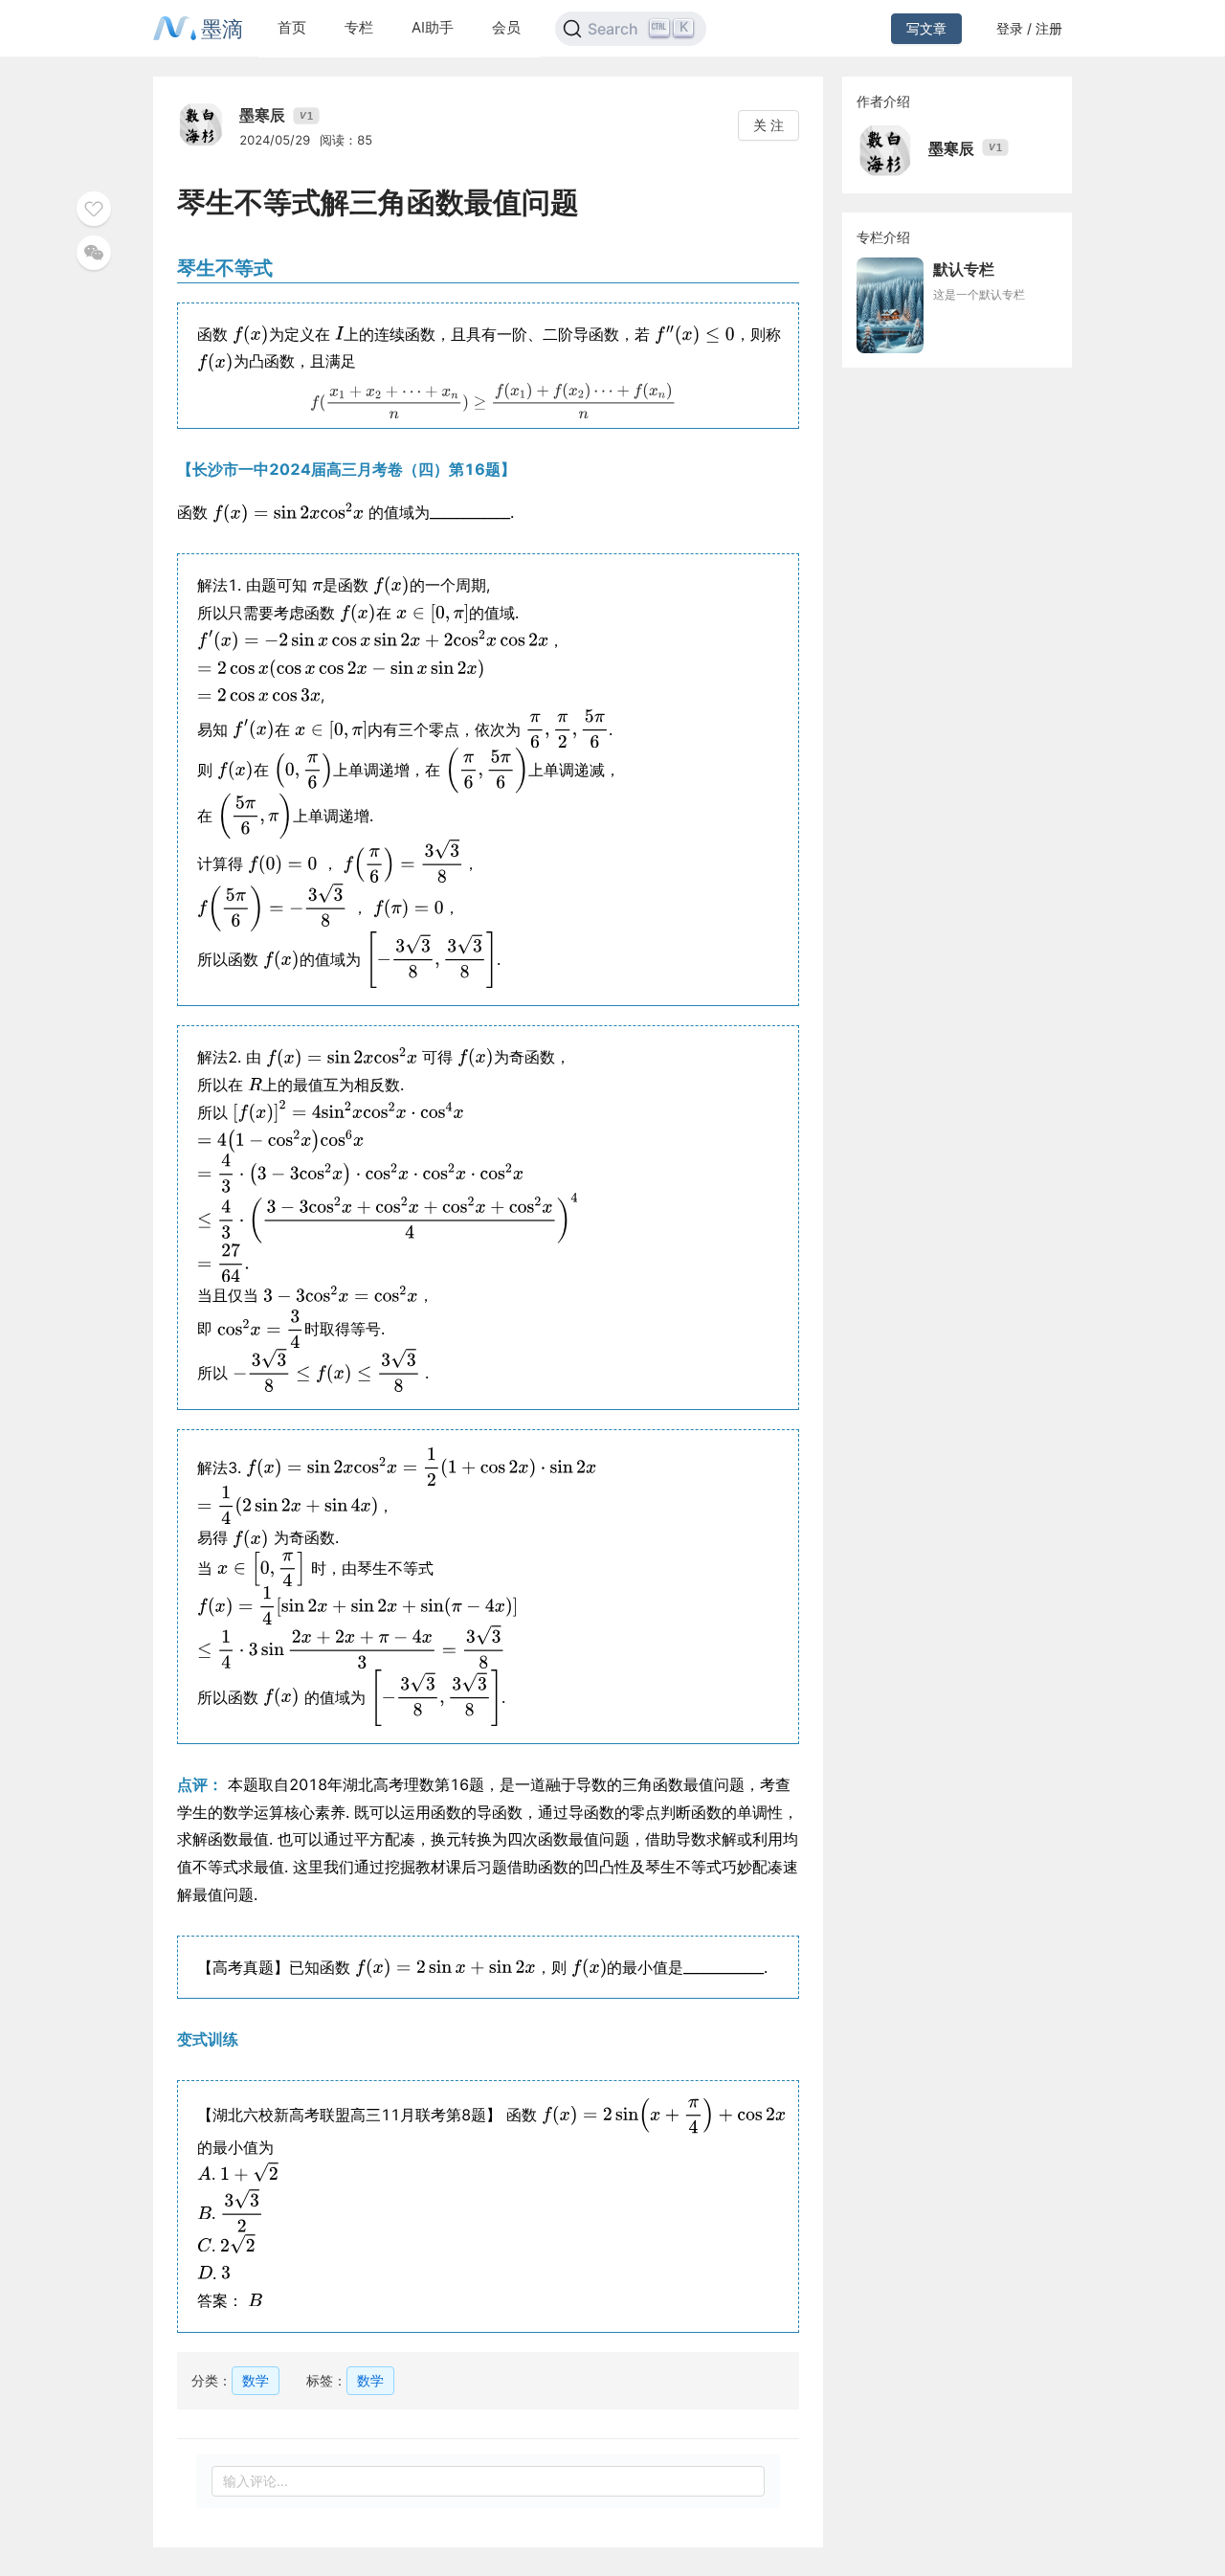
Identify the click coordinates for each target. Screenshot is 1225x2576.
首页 (292, 27)
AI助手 (433, 27)
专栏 (359, 27)
